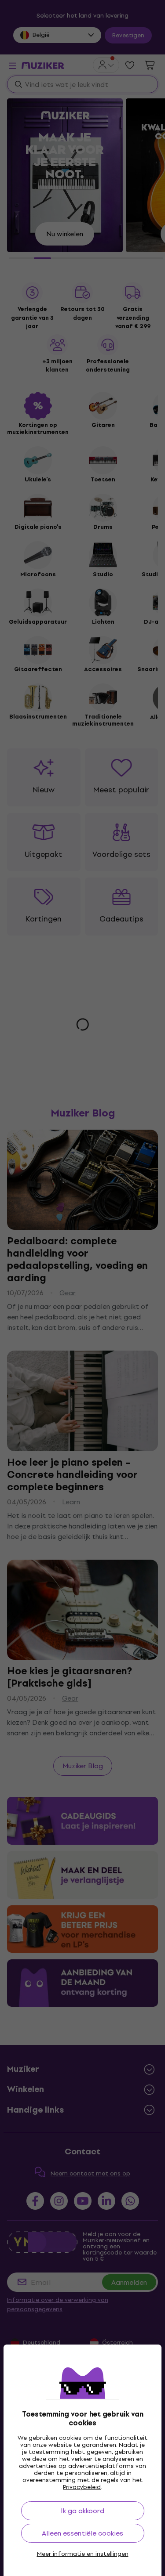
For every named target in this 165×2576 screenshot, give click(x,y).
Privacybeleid (82, 2487)
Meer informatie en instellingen (83, 2554)
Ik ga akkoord (82, 2511)
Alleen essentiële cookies (82, 2533)
